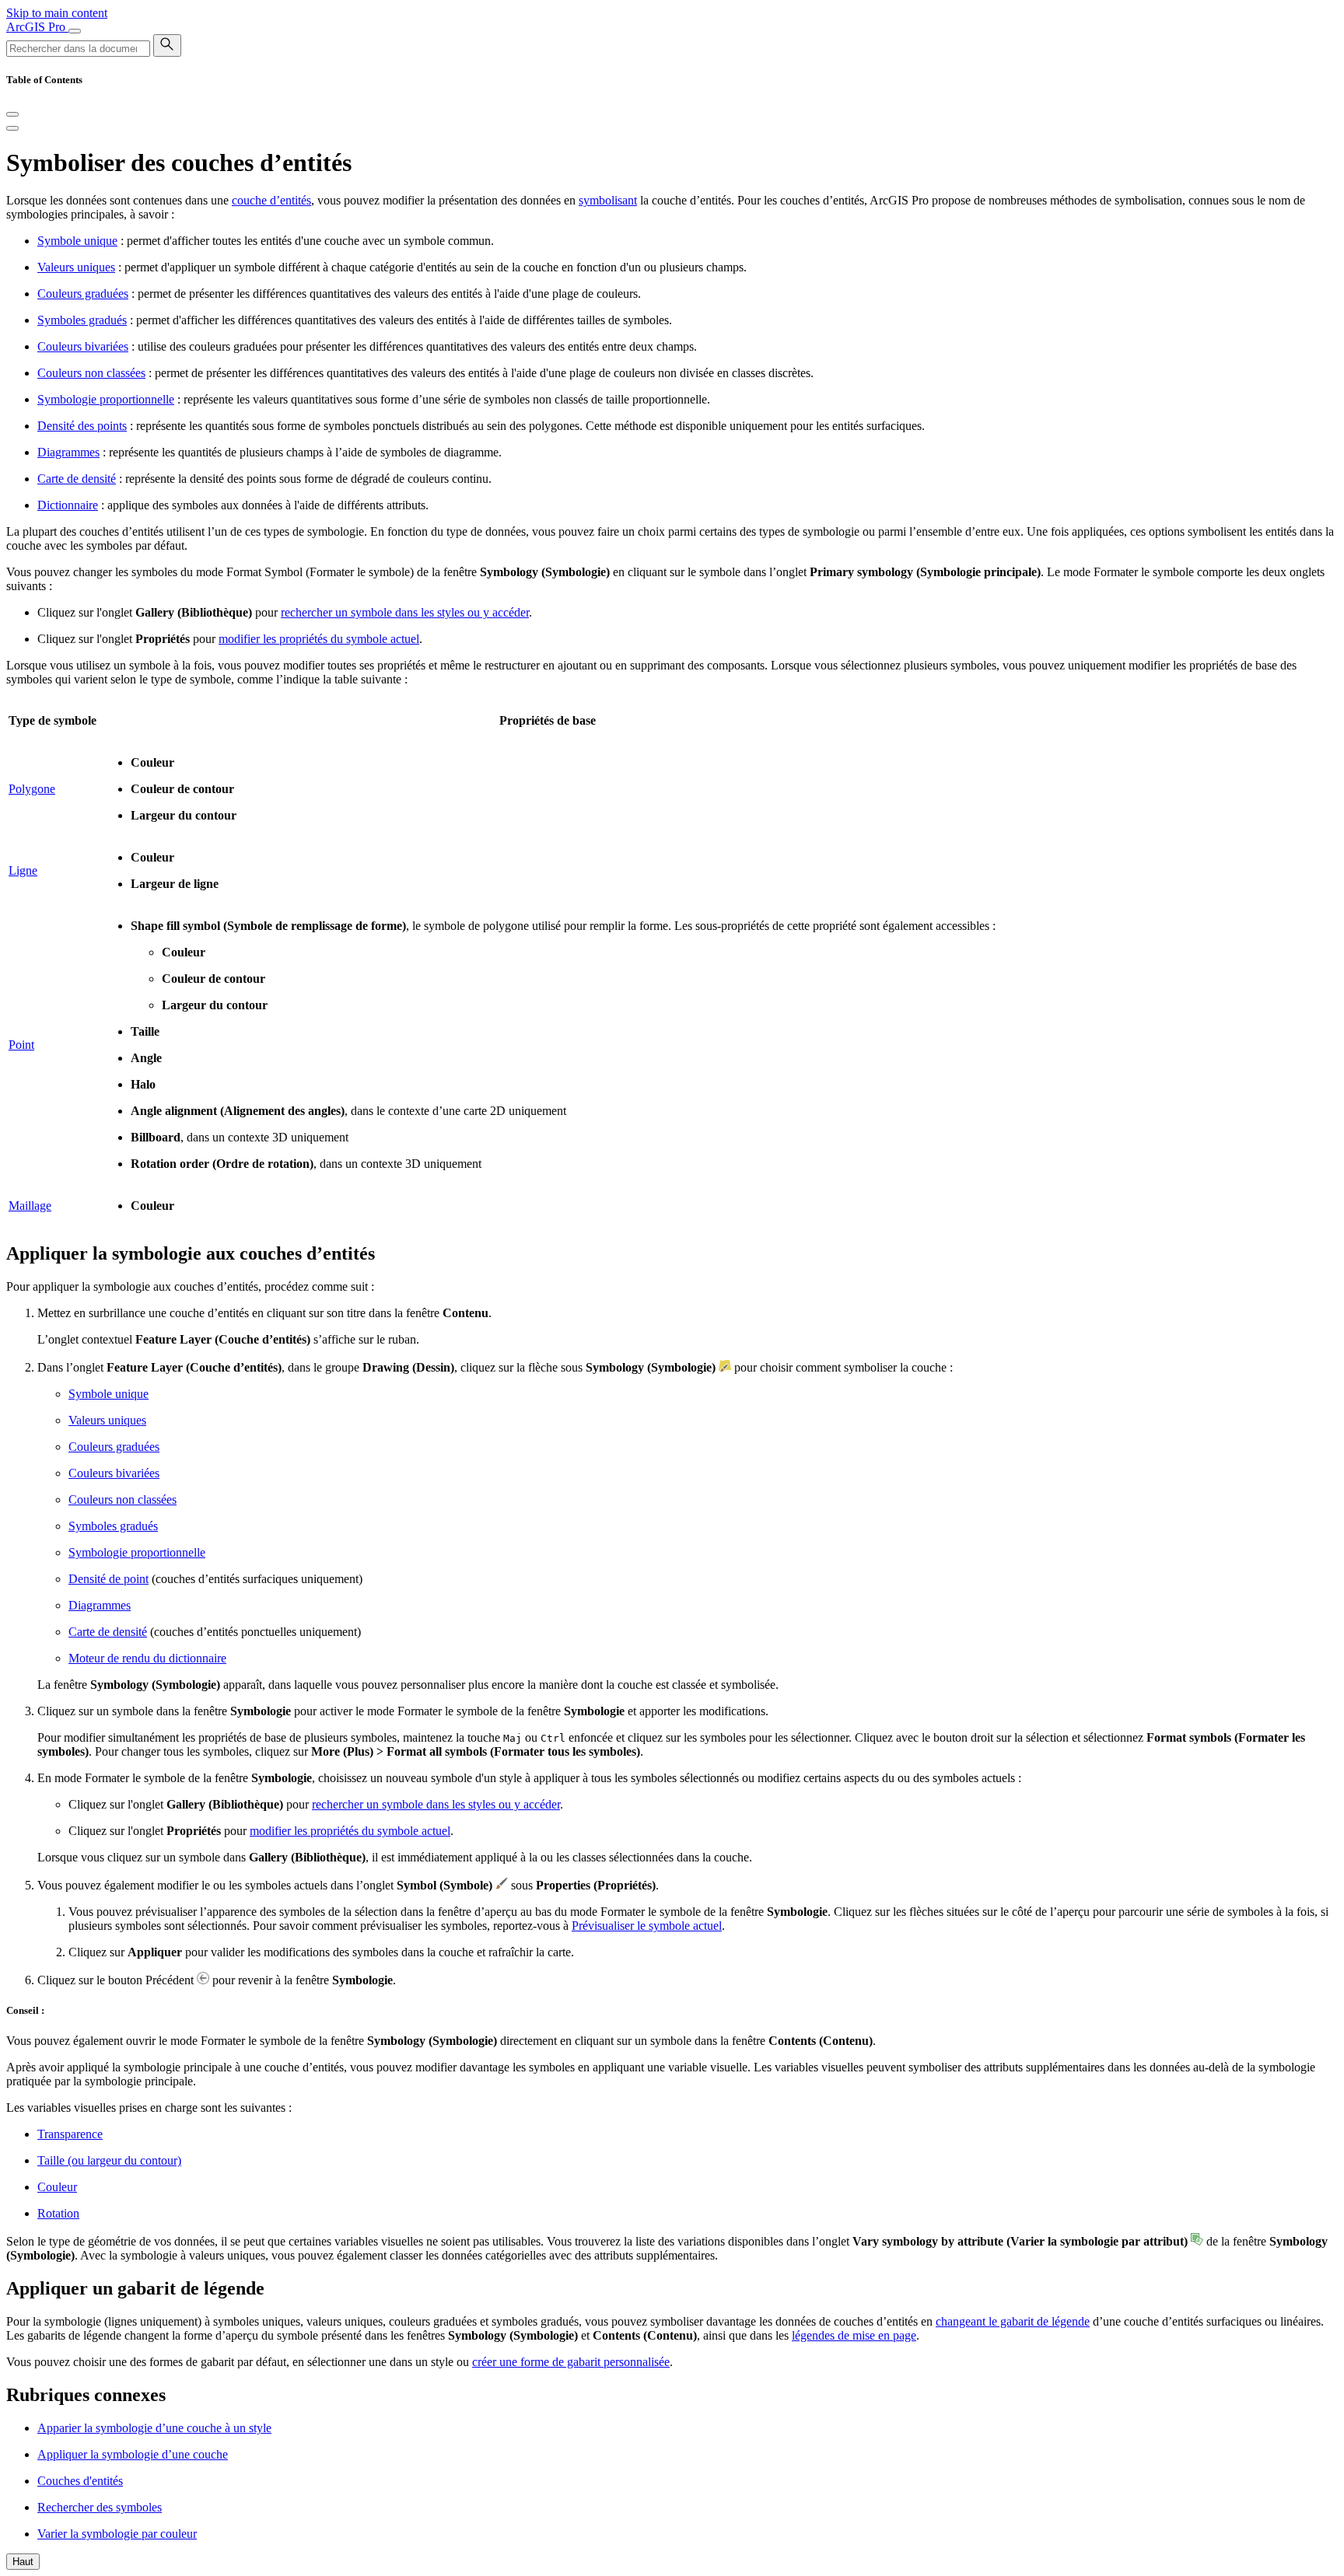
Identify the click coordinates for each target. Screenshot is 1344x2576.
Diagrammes (68, 452)
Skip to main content (57, 13)
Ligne (23, 870)
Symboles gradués (82, 320)
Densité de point (108, 1579)
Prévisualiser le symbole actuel (647, 1926)
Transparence (70, 2134)
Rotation (58, 2213)
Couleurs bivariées (83, 346)
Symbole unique (77, 241)
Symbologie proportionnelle (106, 399)
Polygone (32, 789)
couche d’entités (271, 200)
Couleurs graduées (83, 294)
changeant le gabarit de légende (1013, 2321)
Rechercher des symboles (100, 2507)
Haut (23, 2562)
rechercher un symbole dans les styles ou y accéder (405, 612)
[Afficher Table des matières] (12, 128)
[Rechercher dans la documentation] (167, 45)
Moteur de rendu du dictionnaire (147, 1658)
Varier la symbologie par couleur (117, 2534)
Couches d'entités (80, 2481)
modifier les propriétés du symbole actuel (319, 639)
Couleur (57, 2187)
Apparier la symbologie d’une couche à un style (154, 2428)
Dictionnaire (68, 505)
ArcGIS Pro (37, 27)
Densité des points (82, 426)
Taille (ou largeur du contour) (109, 2160)
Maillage (30, 1206)
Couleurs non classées (91, 373)
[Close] (12, 114)
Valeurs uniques (76, 267)
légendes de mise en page (854, 2335)
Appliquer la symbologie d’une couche (133, 2454)
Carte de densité (77, 479)
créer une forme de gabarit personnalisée (571, 2362)
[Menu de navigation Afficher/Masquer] (75, 31)
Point (21, 1045)
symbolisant (608, 200)
